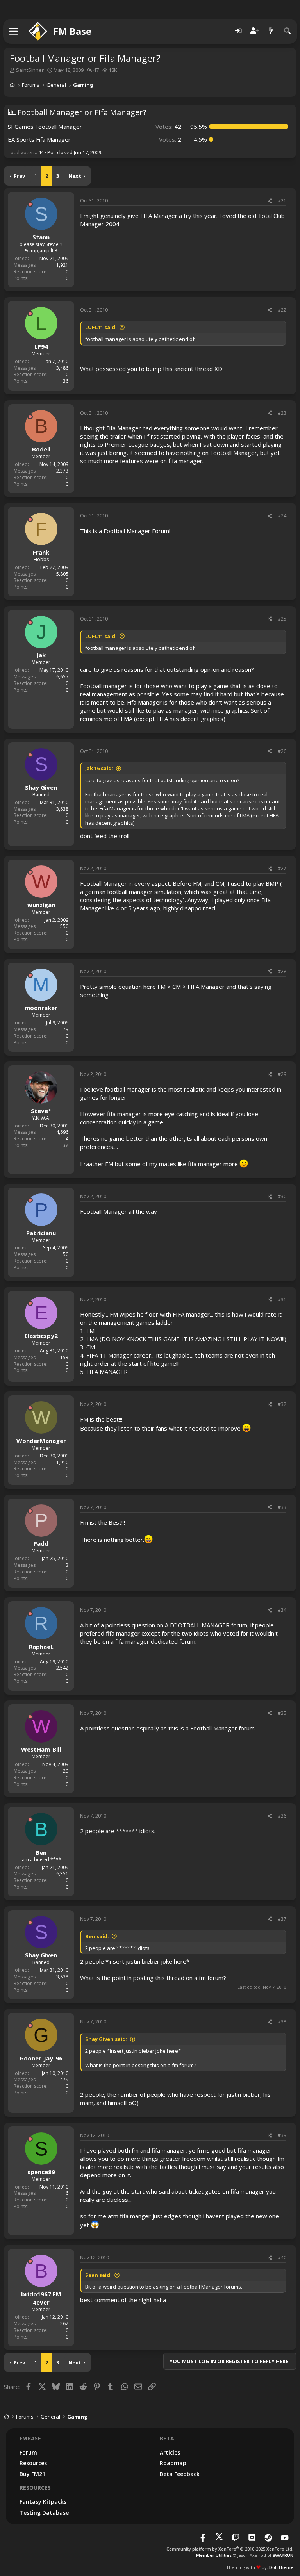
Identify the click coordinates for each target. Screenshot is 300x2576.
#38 (282, 2022)
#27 (282, 868)
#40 (282, 2258)
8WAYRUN (283, 2555)
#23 (282, 413)
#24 (282, 516)
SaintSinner (30, 70)
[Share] (270, 201)
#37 (282, 1919)
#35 (282, 1713)
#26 (282, 751)
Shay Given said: (106, 2039)
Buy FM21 (32, 2474)
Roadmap (173, 2463)
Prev (19, 176)
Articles (170, 2452)
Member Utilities (214, 2555)
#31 (282, 1300)
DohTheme (281, 2567)
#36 (282, 1816)
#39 (282, 2135)
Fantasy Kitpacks (43, 2502)
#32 (282, 1404)
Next (75, 176)
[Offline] (30, 204)
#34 (282, 1610)
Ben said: (97, 1936)
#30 (282, 1196)
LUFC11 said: (101, 327)
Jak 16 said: (99, 768)
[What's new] (271, 31)
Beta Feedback (180, 2474)
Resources (33, 2463)
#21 (282, 201)
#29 (282, 1074)
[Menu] (14, 31)
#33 (282, 1507)
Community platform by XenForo (230, 2549)
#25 (282, 619)
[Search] (287, 31)
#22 (282, 310)
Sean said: (98, 2275)
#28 (282, 971)
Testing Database (44, 2513)
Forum (28, 2452)
